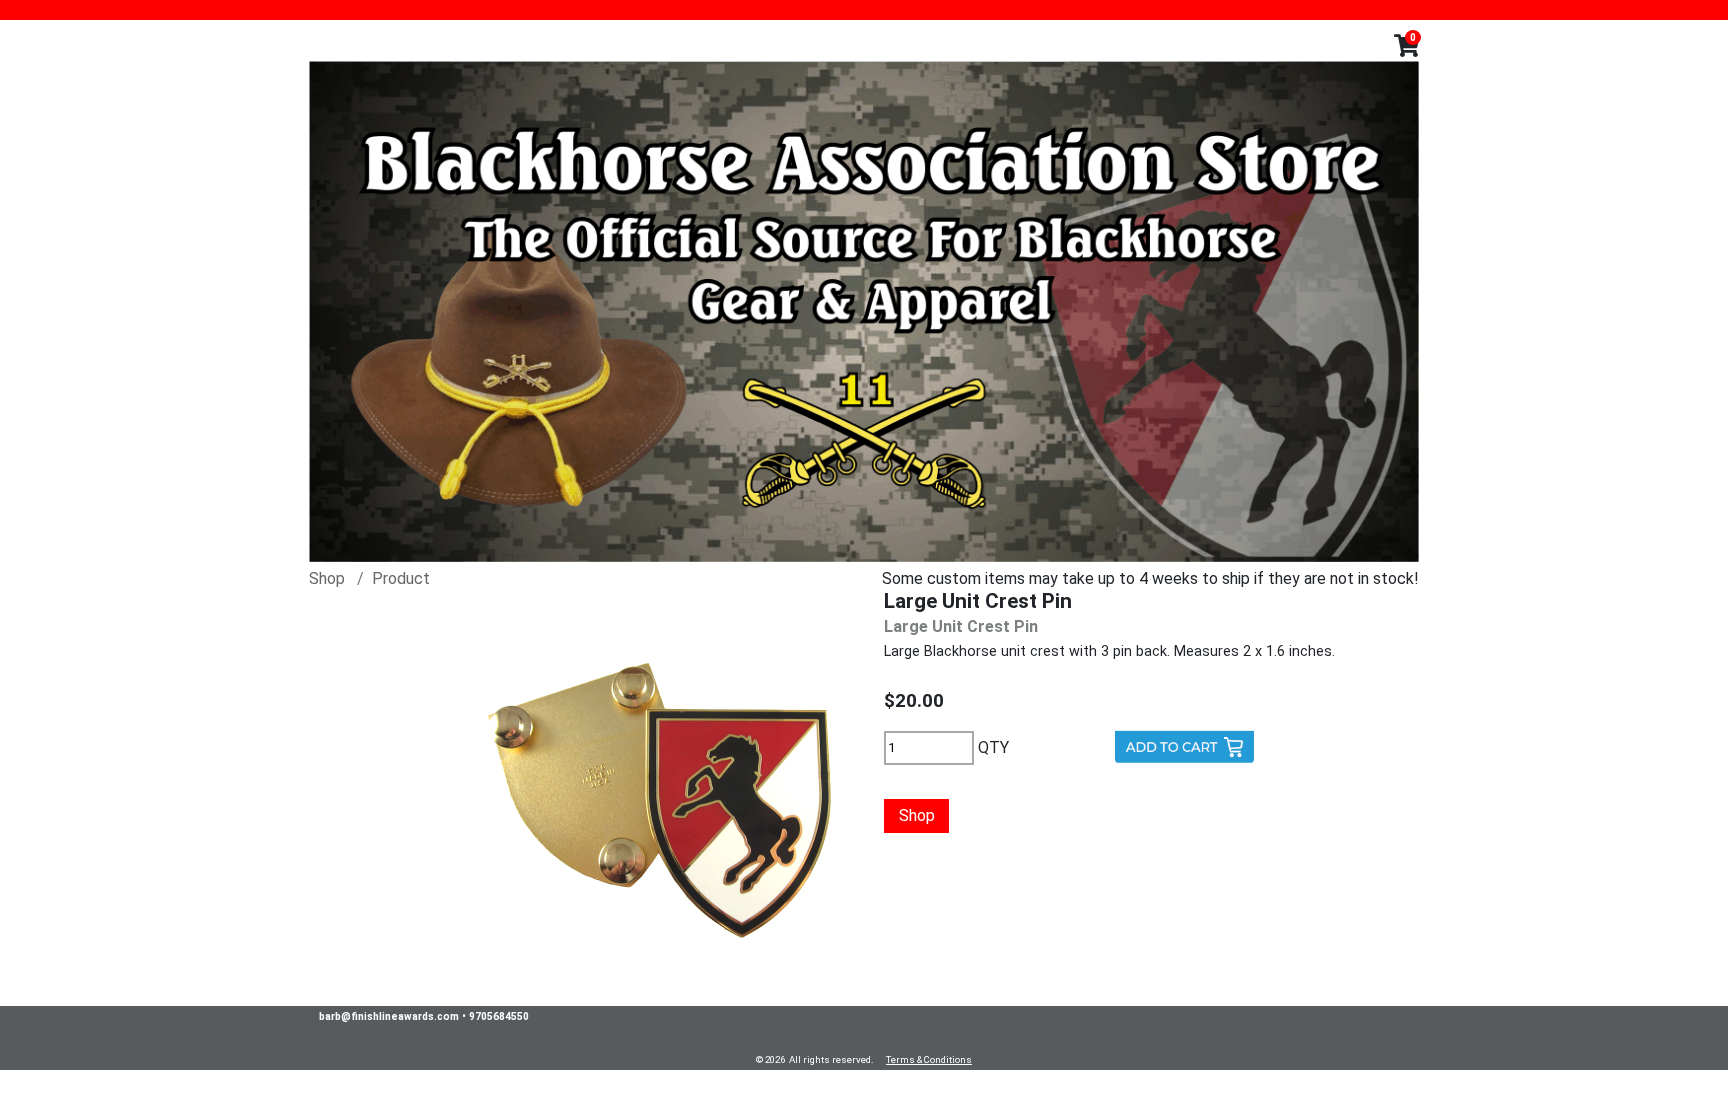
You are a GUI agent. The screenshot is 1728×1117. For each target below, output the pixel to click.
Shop (327, 578)
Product (401, 578)
